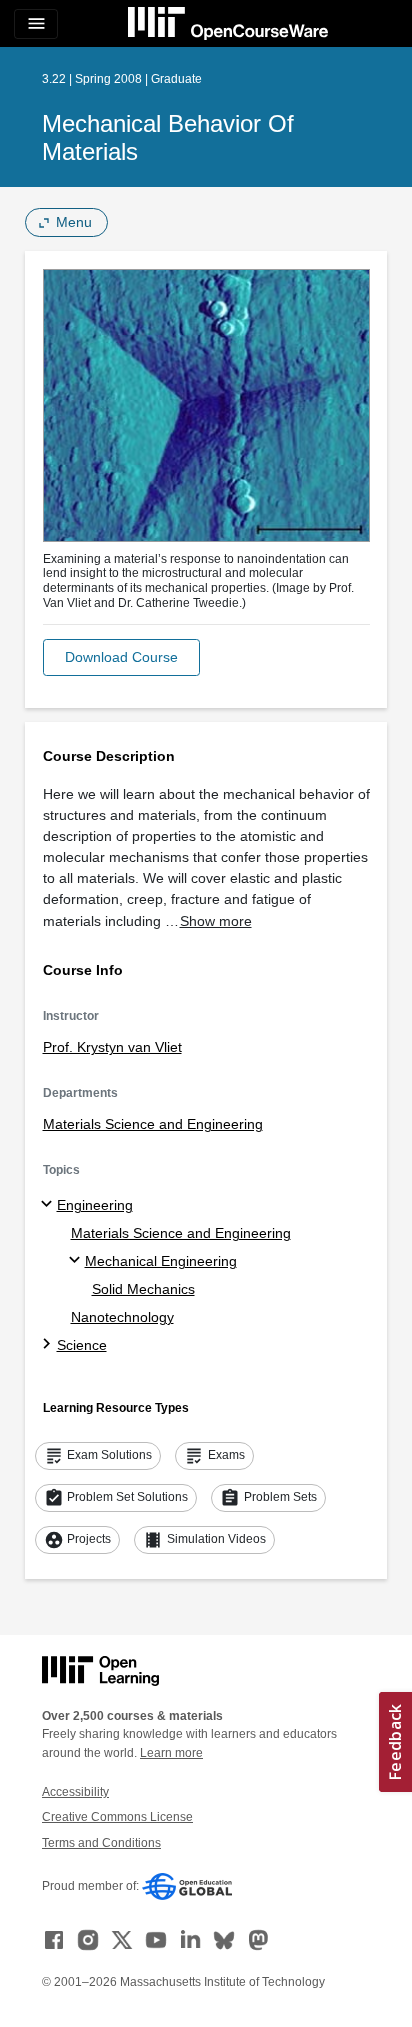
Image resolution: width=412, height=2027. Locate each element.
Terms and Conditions (101, 1843)
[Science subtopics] (49, 1345)
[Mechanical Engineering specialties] (77, 1261)
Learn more (171, 1753)
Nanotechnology (122, 1317)
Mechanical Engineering (161, 1261)
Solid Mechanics (143, 1289)
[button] (121, 657)
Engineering (95, 1205)
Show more (216, 921)
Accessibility (75, 1792)
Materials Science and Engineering (153, 1124)
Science (82, 1345)
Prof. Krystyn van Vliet (112, 1047)
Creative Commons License (117, 1817)
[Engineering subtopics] (49, 1205)
